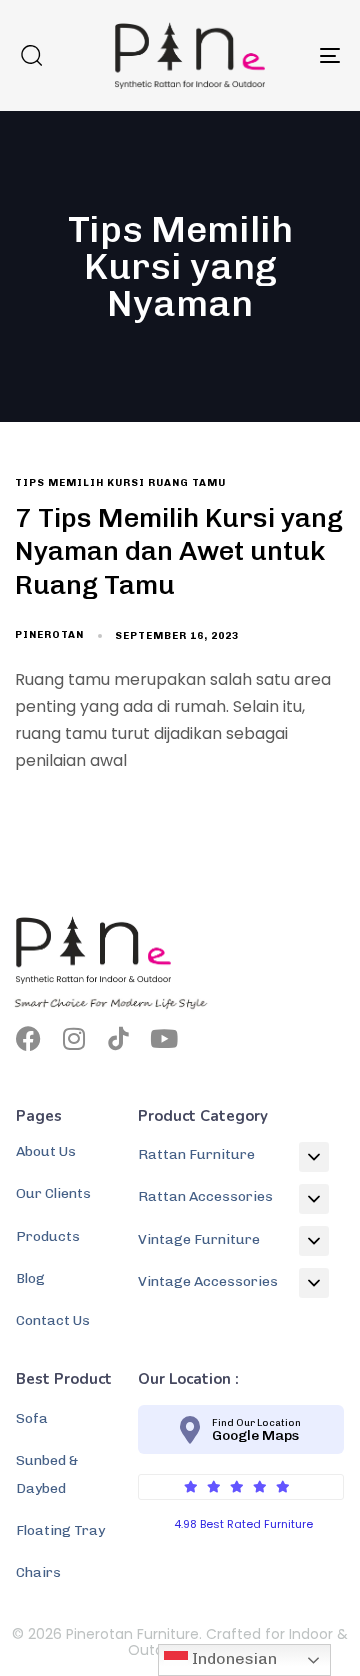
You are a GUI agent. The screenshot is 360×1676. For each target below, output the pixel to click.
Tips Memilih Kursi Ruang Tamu (120, 483)
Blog (30, 1278)
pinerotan (49, 635)
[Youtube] (163, 1038)
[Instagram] (73, 1038)
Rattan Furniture (196, 1154)
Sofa (32, 1418)
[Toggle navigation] (286, 55)
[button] (31, 55)
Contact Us (53, 1320)
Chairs (38, 1572)
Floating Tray (60, 1530)
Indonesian (232, 1658)
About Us (46, 1151)
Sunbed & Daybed (47, 1474)
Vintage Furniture (199, 1239)
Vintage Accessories (208, 1281)
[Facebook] (28, 1038)
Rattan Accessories (205, 1196)
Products (48, 1236)
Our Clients (53, 1193)
